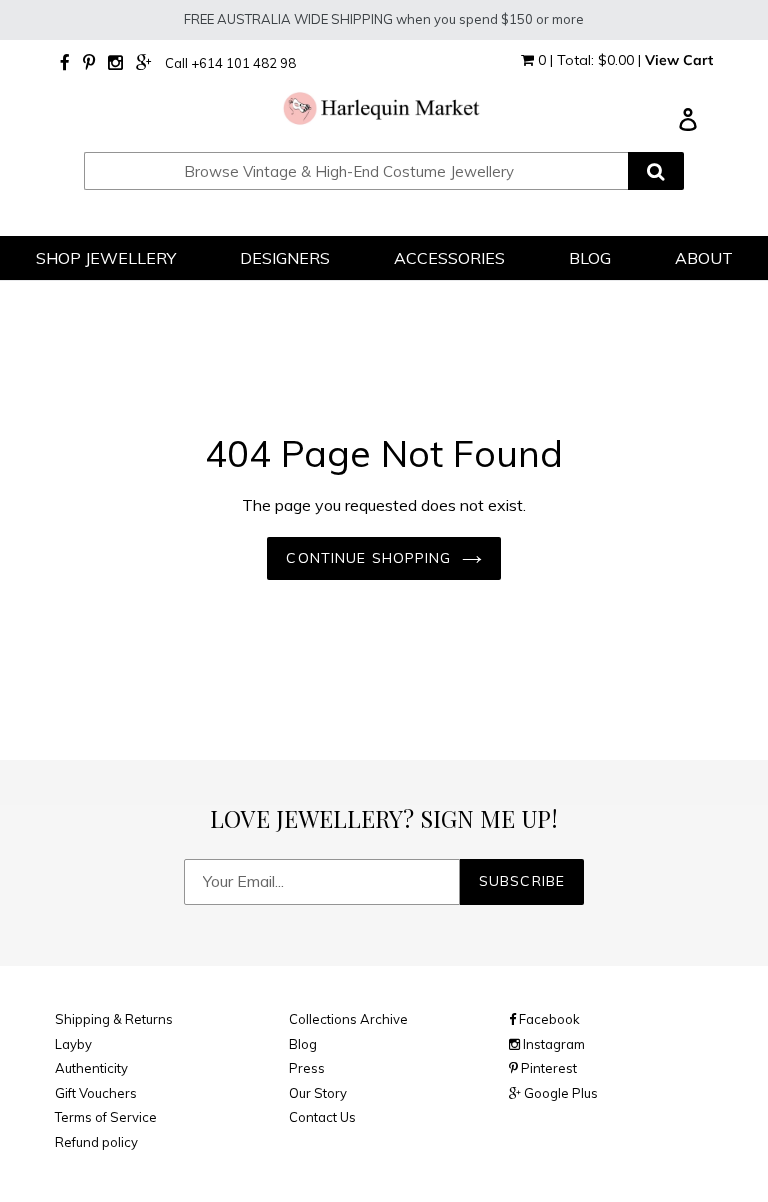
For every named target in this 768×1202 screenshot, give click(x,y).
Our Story (318, 1093)
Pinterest (547, 1068)
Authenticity (91, 1068)
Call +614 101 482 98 (230, 63)
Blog (303, 1044)
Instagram (552, 1044)
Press (307, 1068)
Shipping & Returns (114, 1019)
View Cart (679, 60)
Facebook (548, 1019)
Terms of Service (106, 1117)
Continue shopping (368, 558)
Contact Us (322, 1117)
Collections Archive (348, 1019)
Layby (73, 1044)
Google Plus (559, 1093)
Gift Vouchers (96, 1093)
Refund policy (96, 1142)
